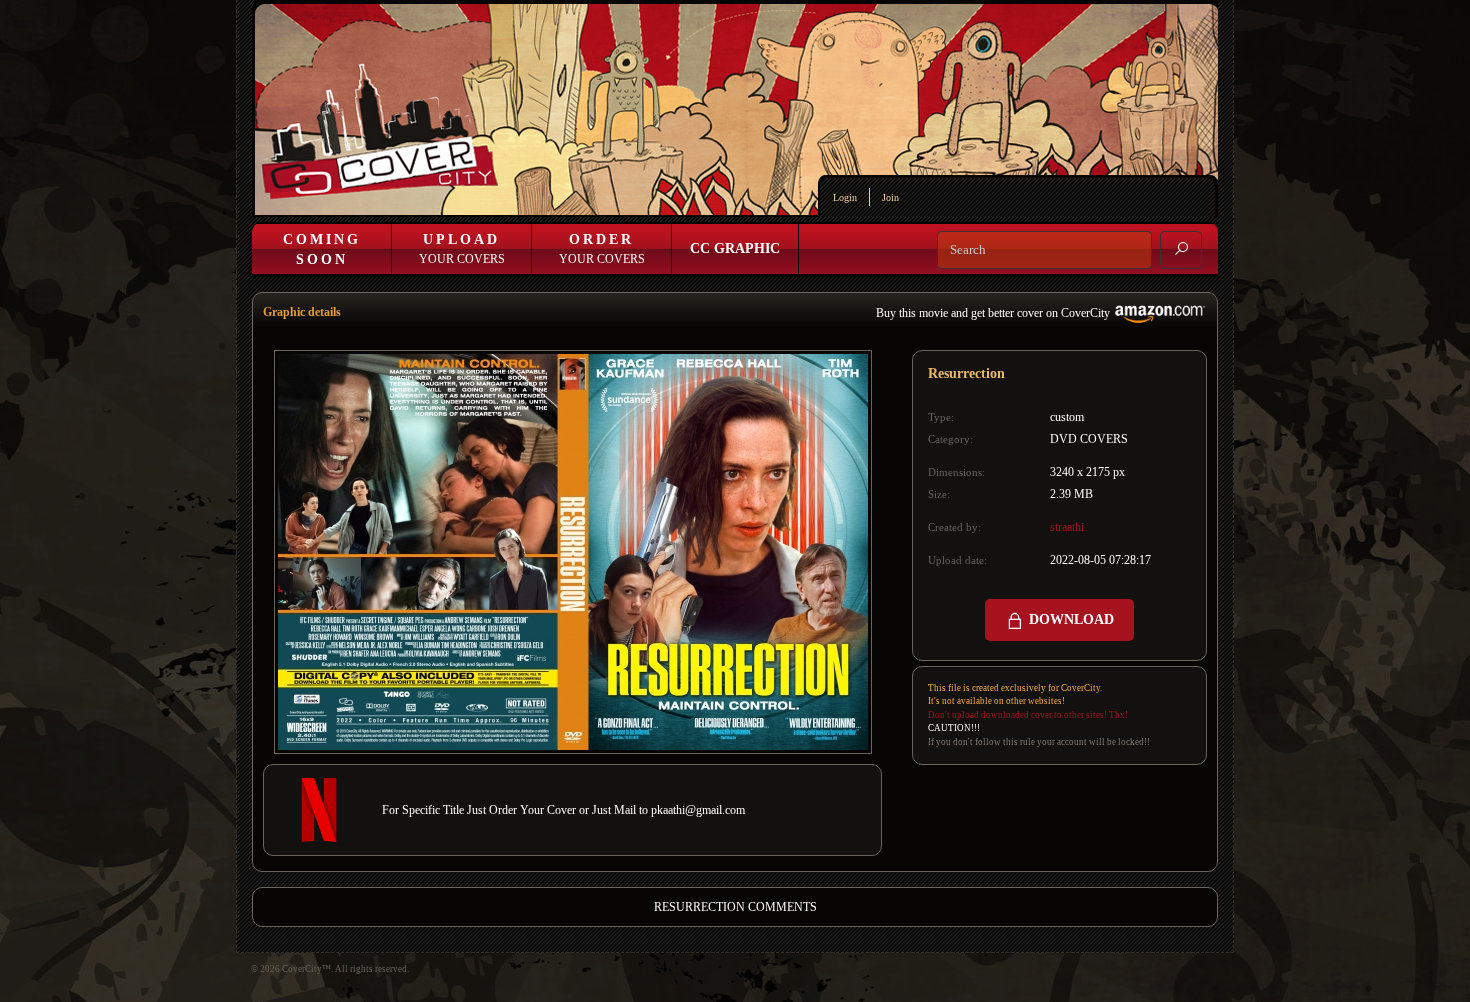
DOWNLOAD (1069, 619)
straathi (1067, 527)
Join (890, 197)
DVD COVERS (1089, 439)
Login (845, 197)
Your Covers (462, 249)
